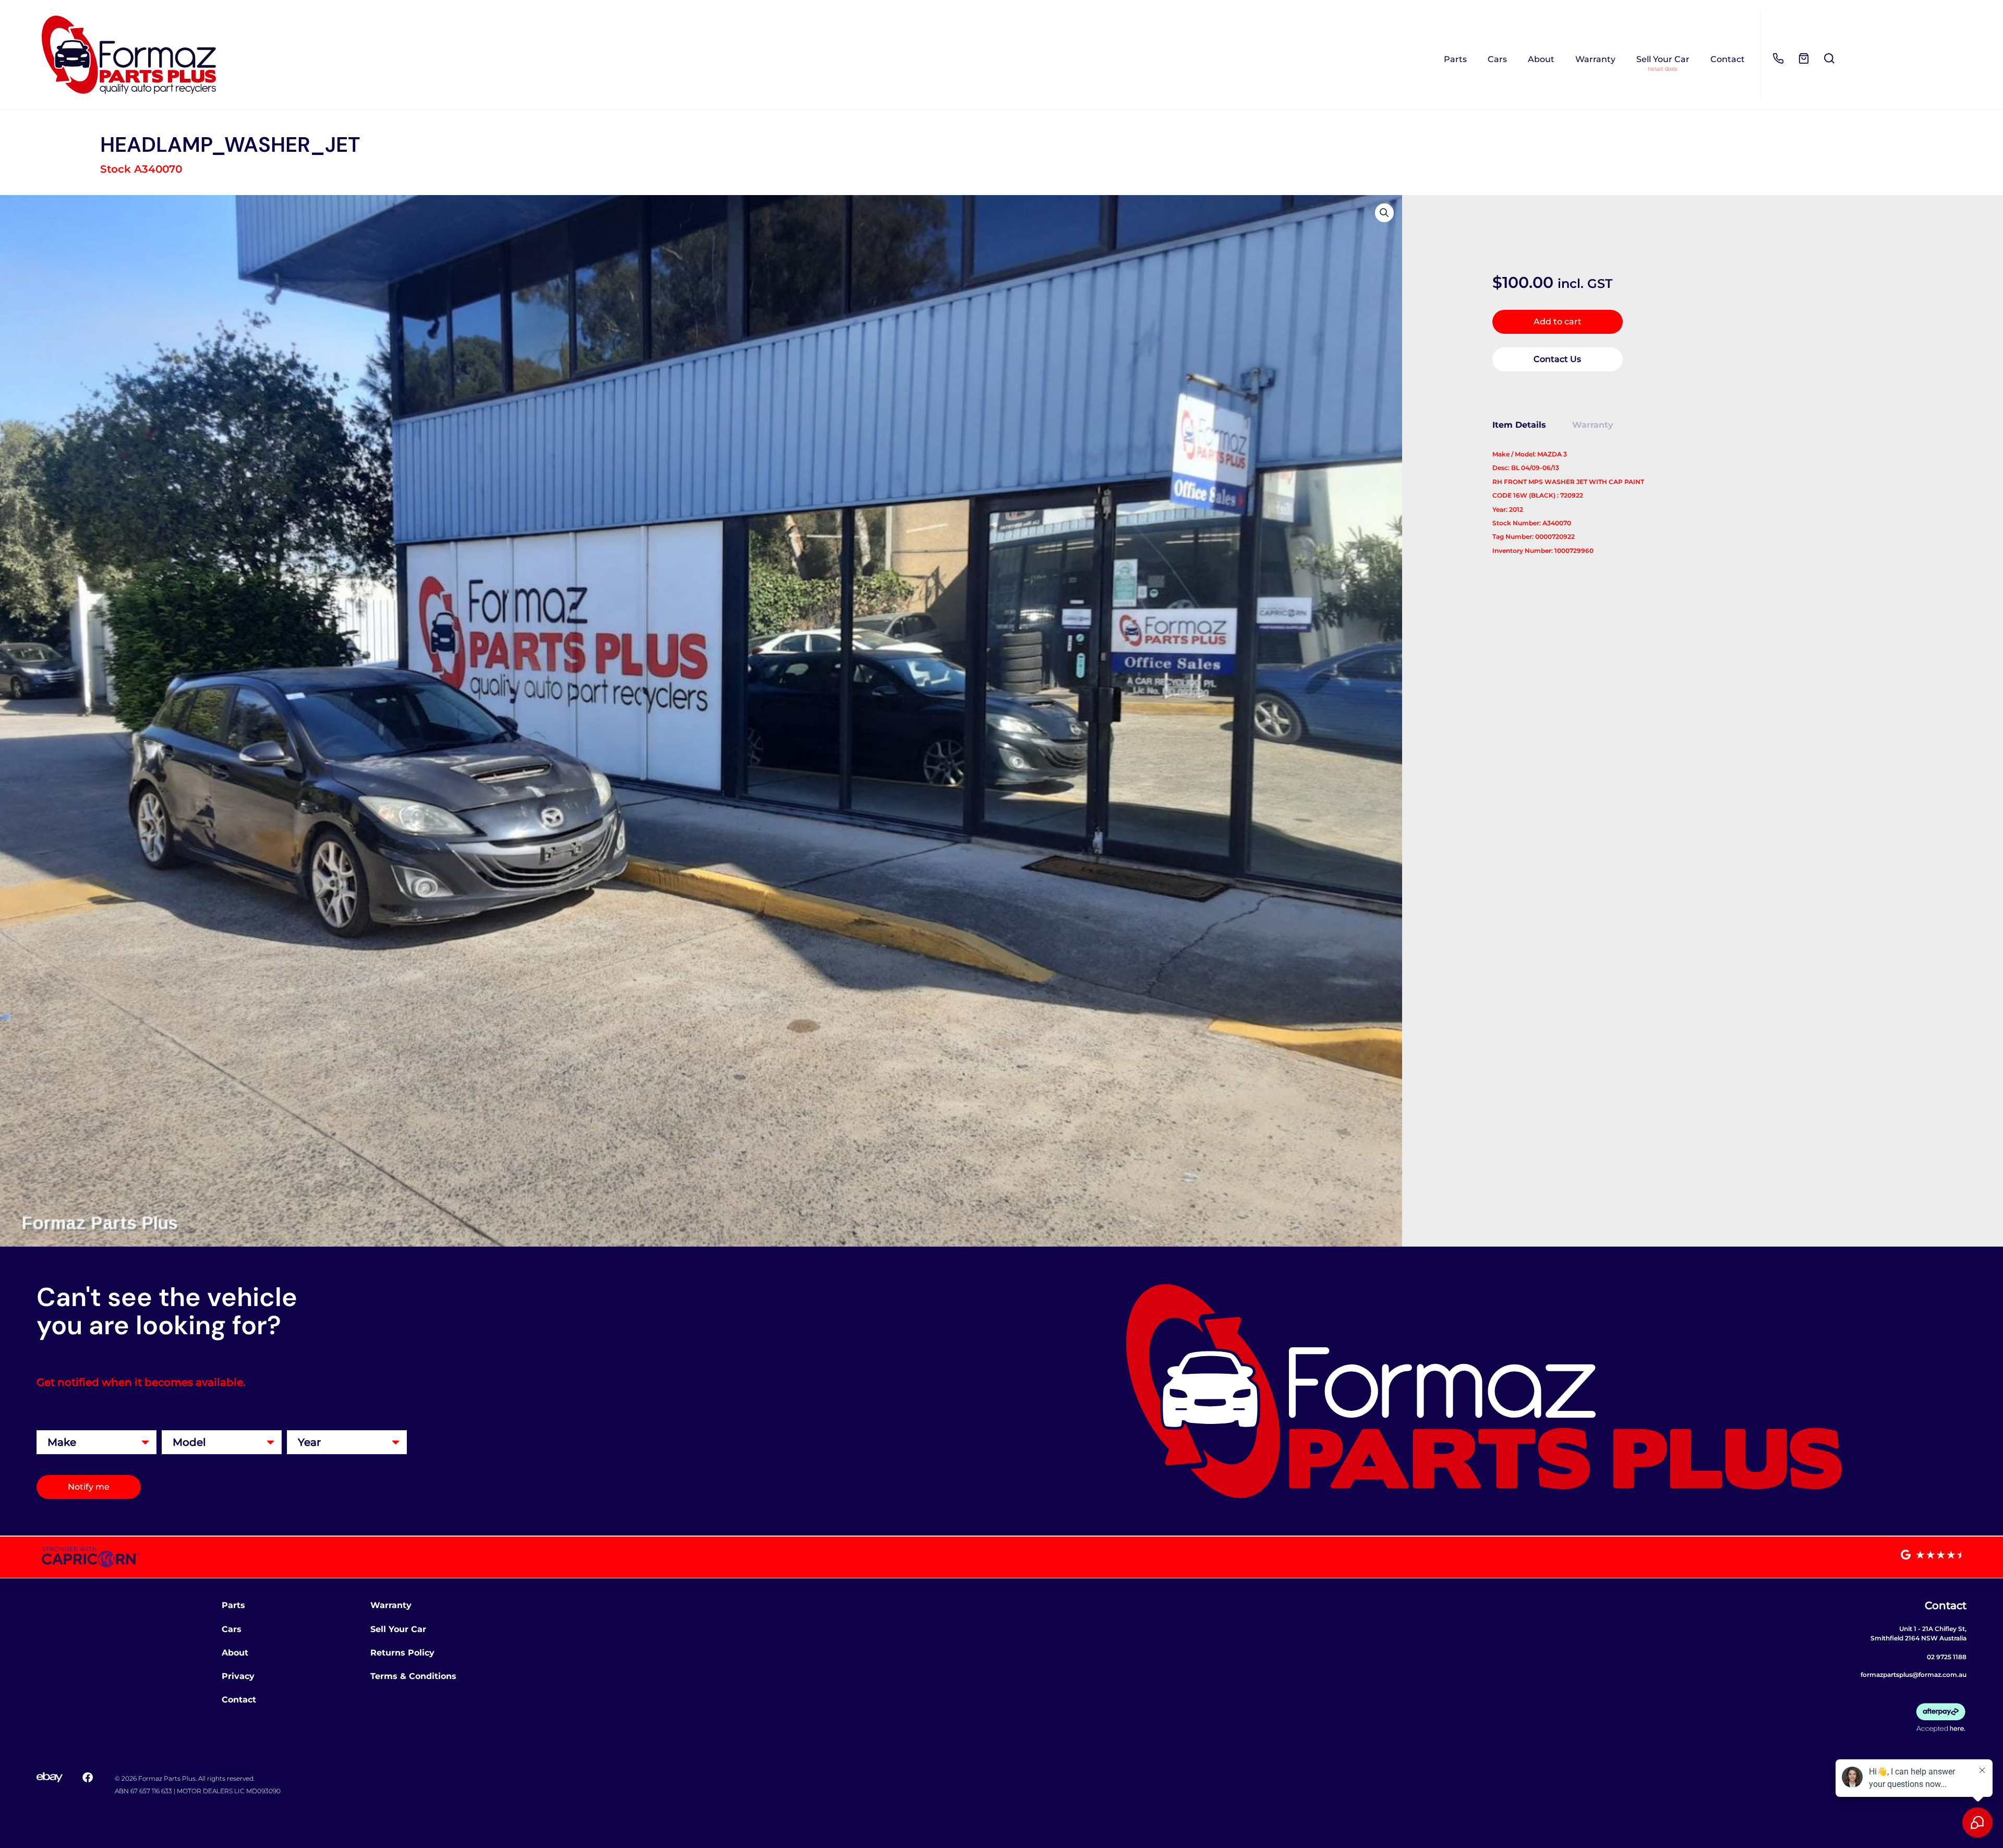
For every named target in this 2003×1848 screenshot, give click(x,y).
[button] (1384, 213)
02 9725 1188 (1947, 1657)
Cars (1497, 59)
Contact (1728, 59)
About (1541, 59)
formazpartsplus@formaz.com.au (1914, 1675)
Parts (1455, 59)
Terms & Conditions (413, 1676)
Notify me (89, 1487)
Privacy (238, 1676)
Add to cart (1558, 322)
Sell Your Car (1663, 59)
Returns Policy (402, 1653)
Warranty (1595, 59)
